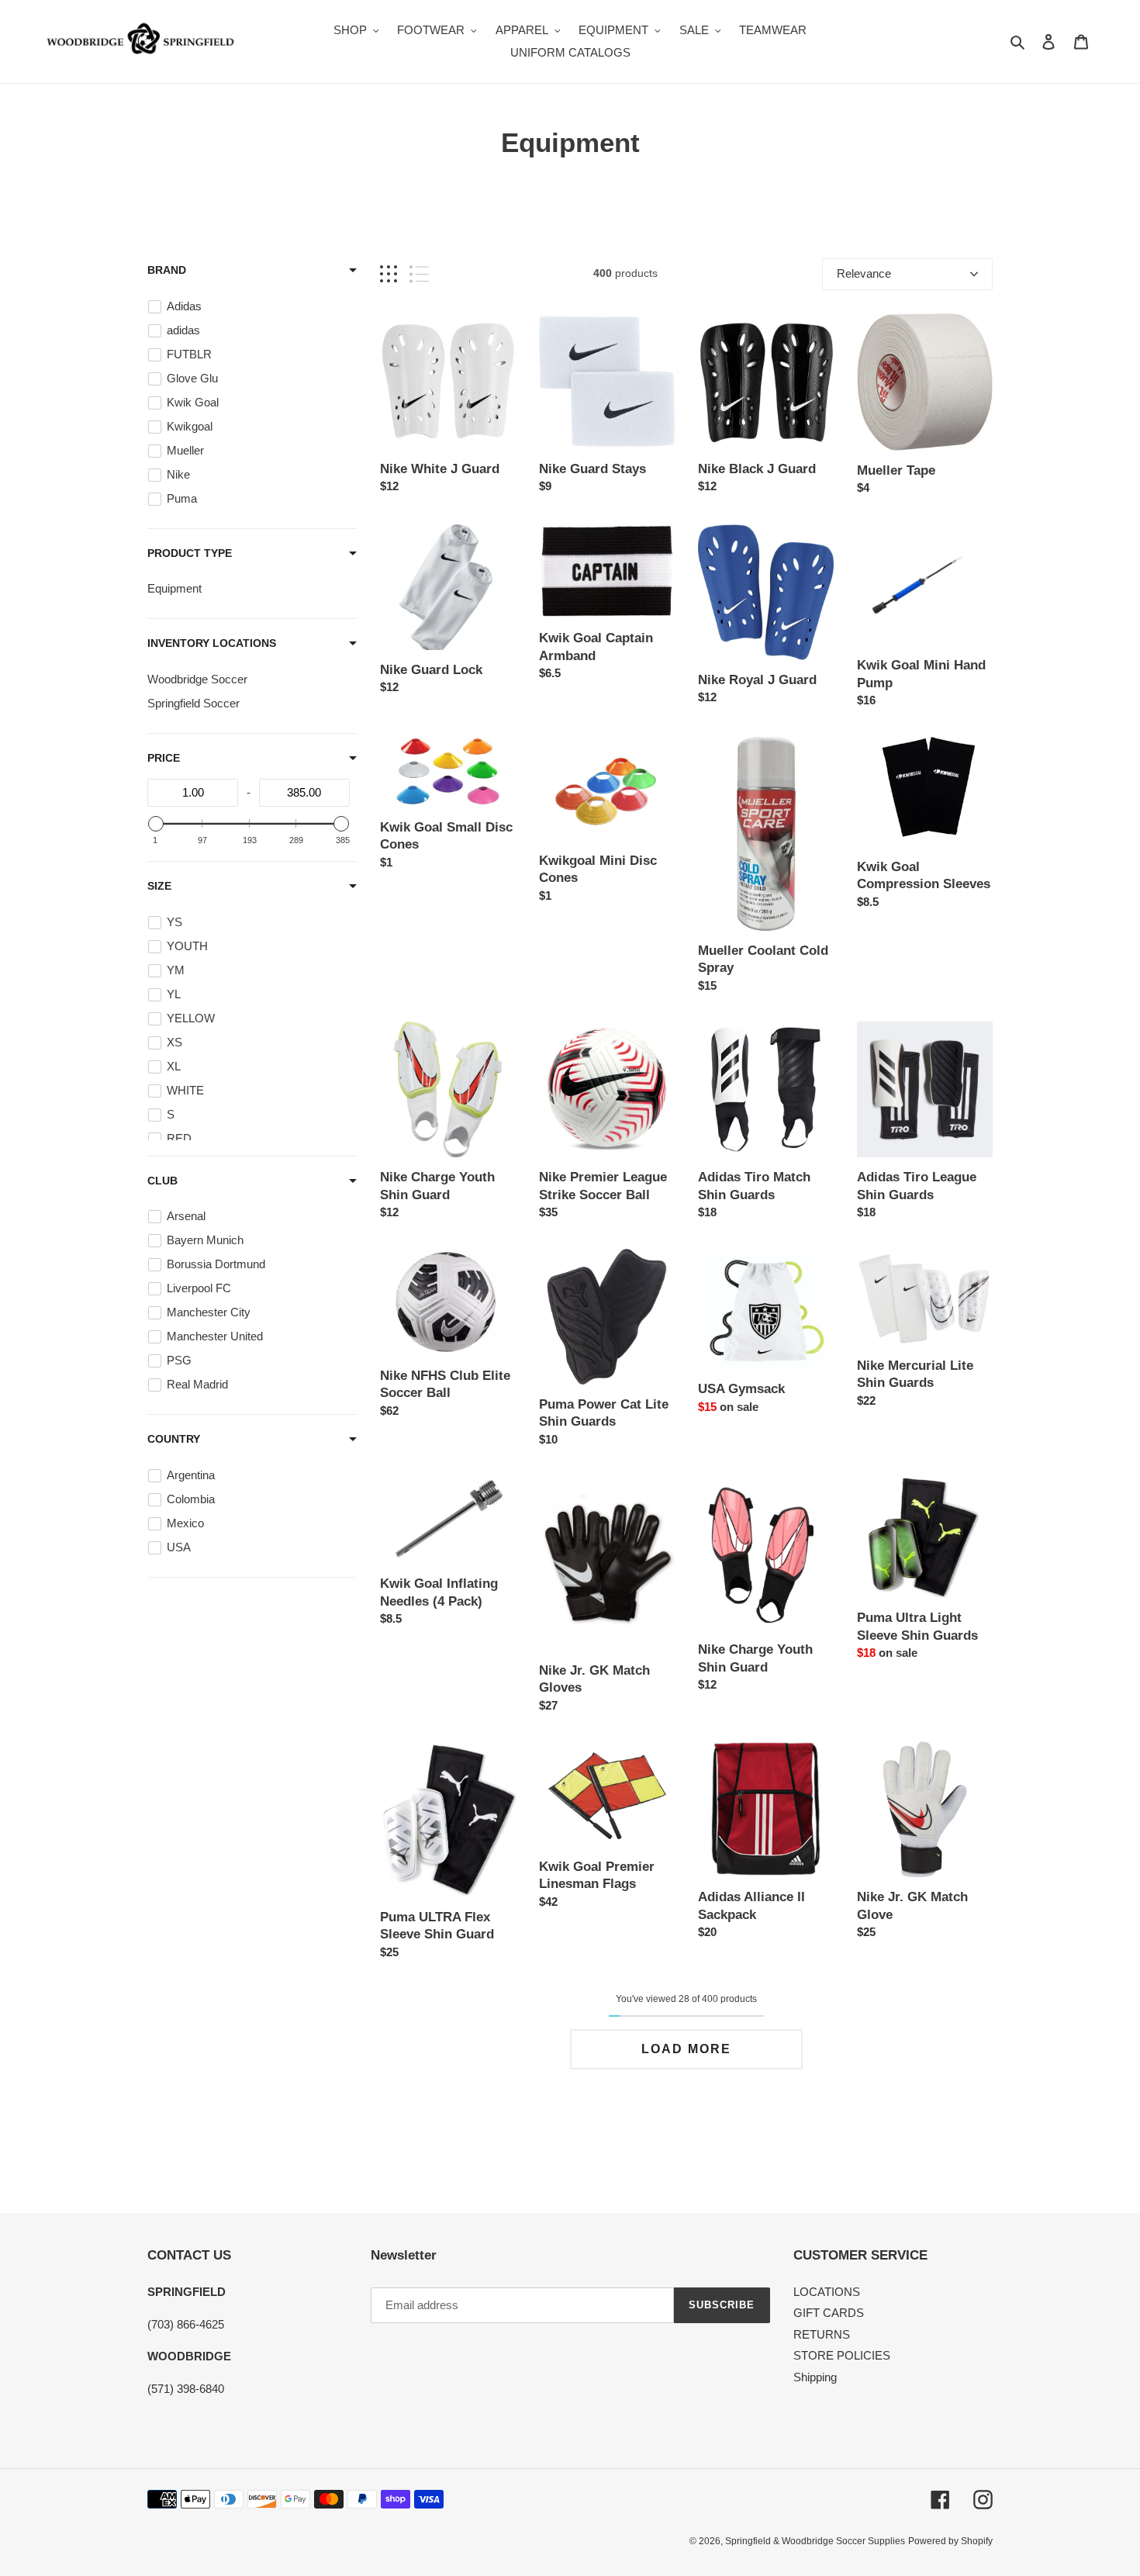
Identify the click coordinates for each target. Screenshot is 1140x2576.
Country (174, 1439)
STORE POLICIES (842, 2355)
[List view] (419, 274)
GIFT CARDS (829, 2313)
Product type (190, 553)
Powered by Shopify (950, 2541)
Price (164, 758)
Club (162, 1181)
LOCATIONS (827, 2292)
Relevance (864, 273)
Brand (167, 270)
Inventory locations (212, 643)
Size (159, 886)
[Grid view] (389, 274)
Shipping (815, 2377)
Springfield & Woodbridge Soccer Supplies (815, 2541)
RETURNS (822, 2334)
